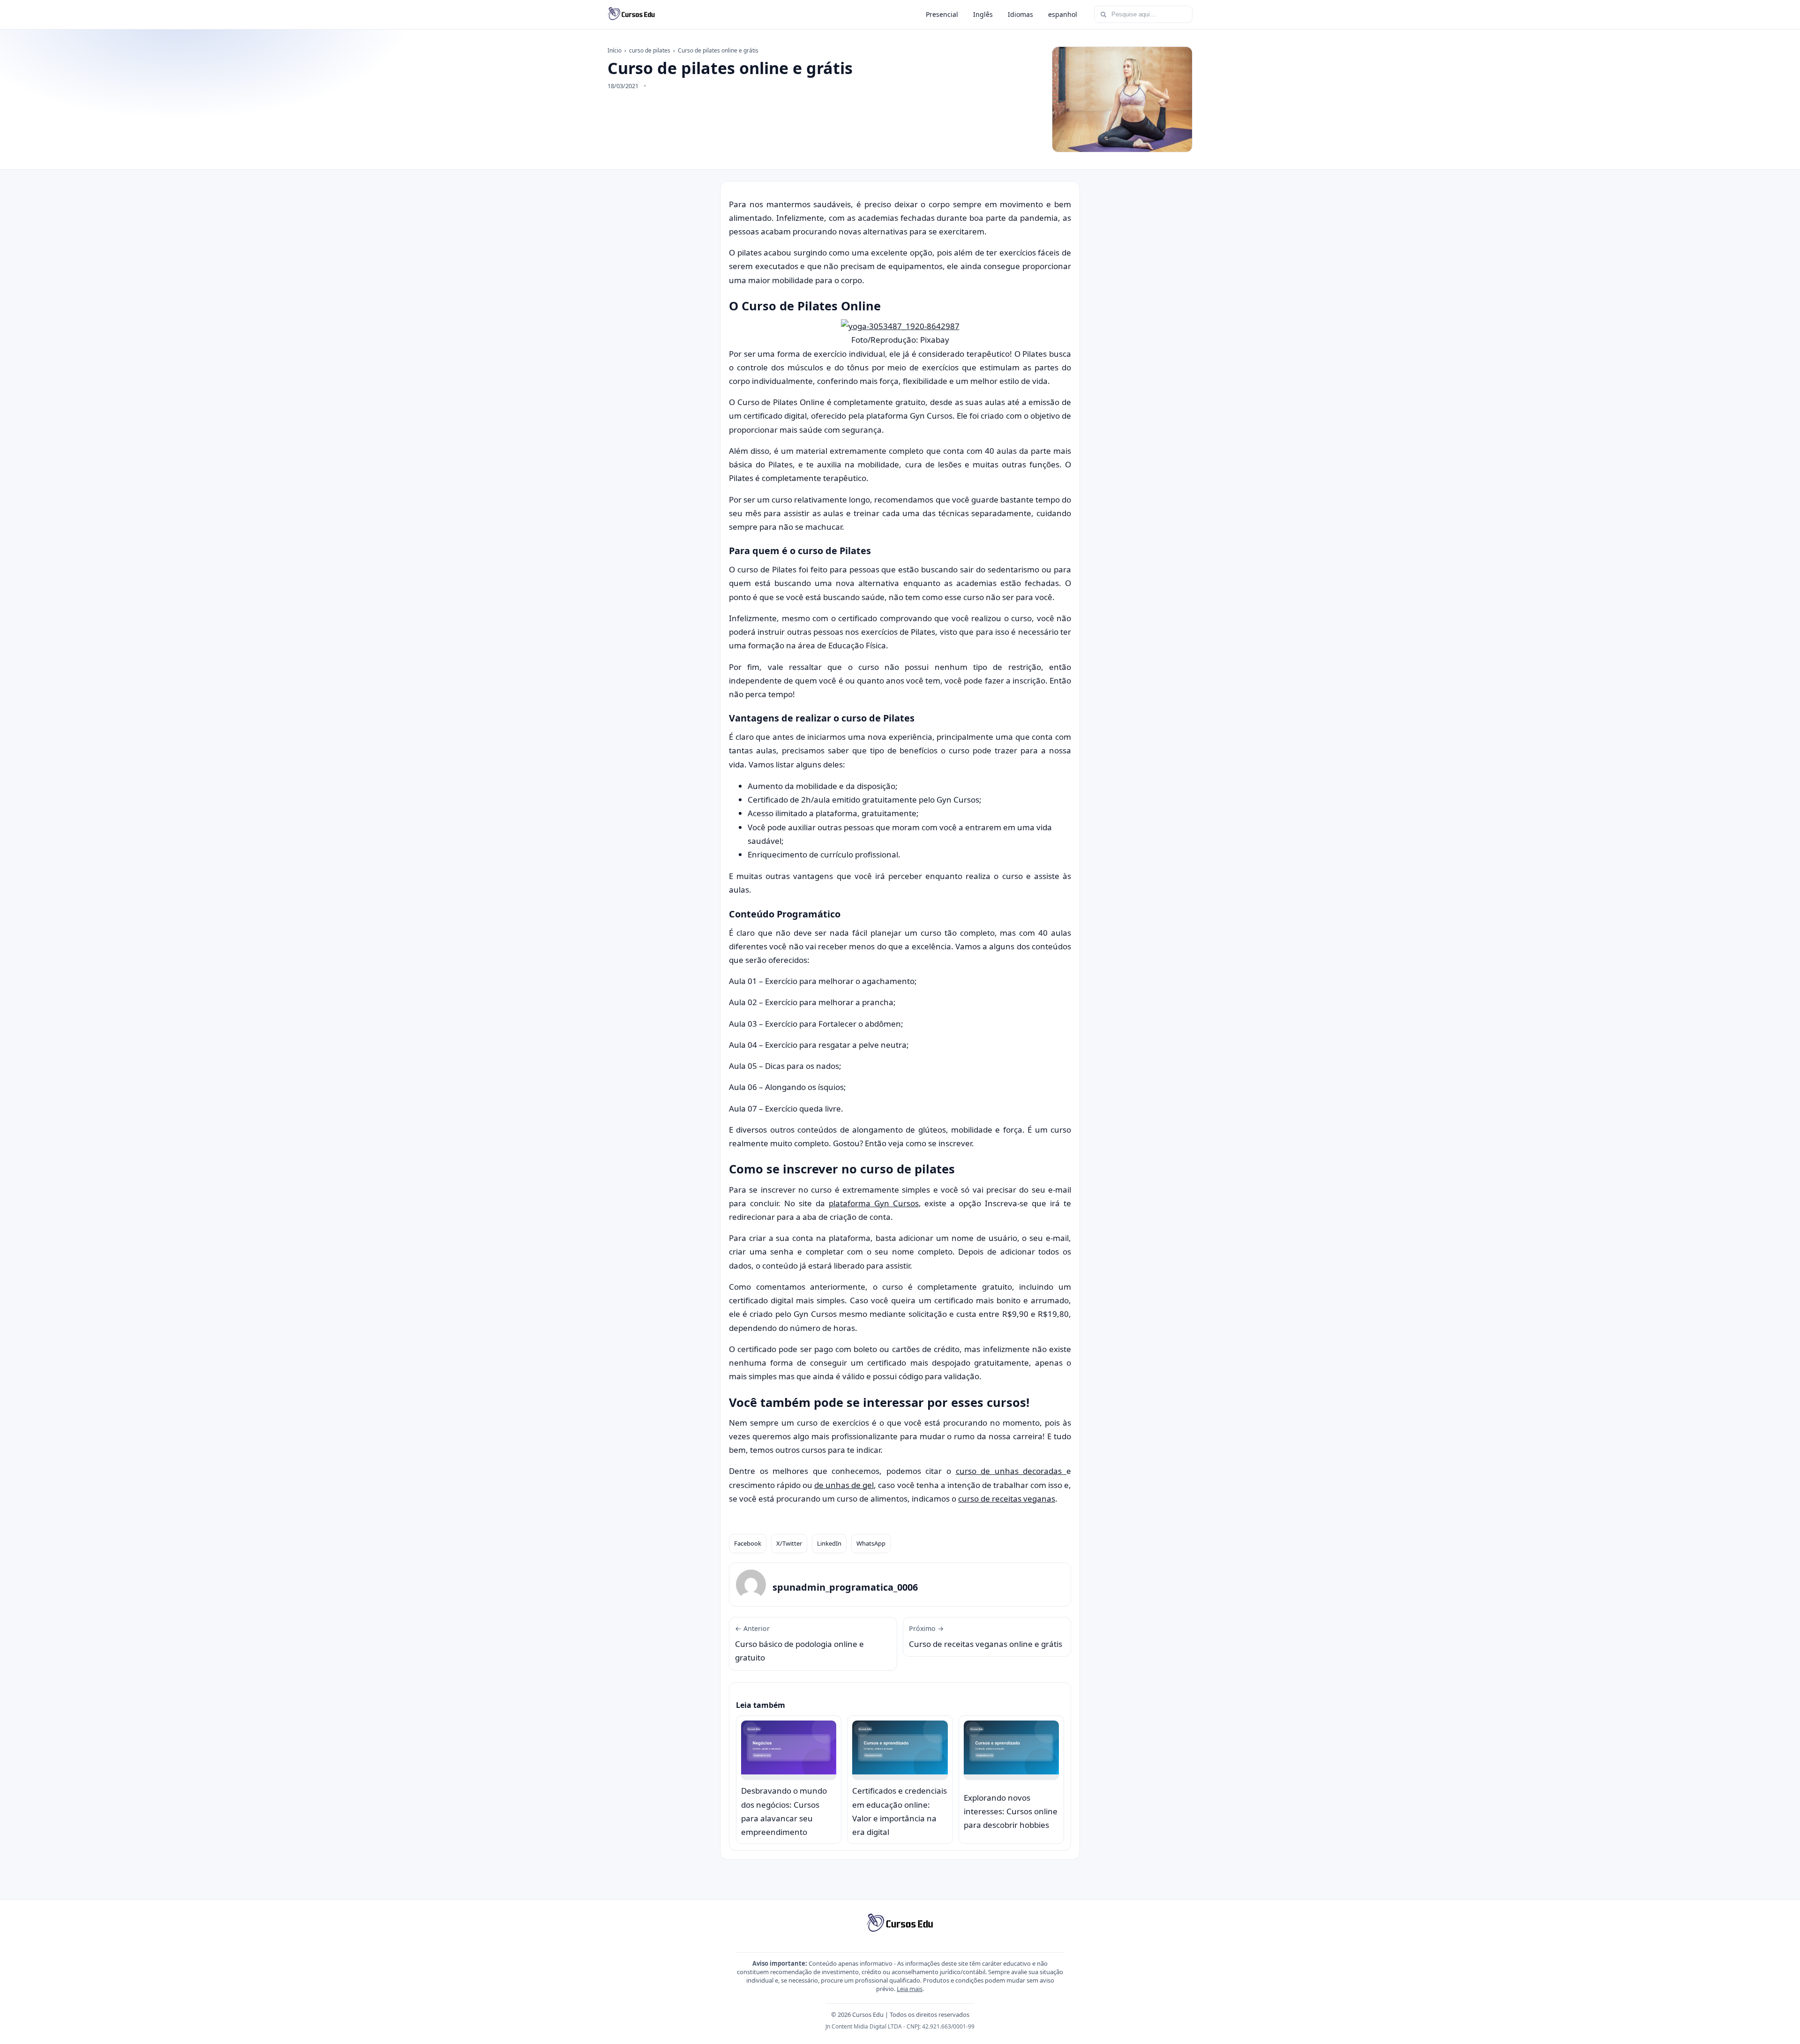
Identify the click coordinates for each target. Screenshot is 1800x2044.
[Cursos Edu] (631, 15)
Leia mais (910, 1989)
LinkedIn (829, 1543)
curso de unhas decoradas (1011, 1471)
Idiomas (1020, 14)
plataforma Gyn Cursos (874, 1203)
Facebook (748, 1543)
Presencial (942, 14)
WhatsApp (871, 1543)
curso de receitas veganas (1007, 1499)
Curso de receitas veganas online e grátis (986, 1637)
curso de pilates (650, 50)
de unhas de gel (844, 1485)
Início (615, 50)
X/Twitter (789, 1543)
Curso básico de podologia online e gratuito (799, 1644)
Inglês (983, 14)
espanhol (1063, 14)
